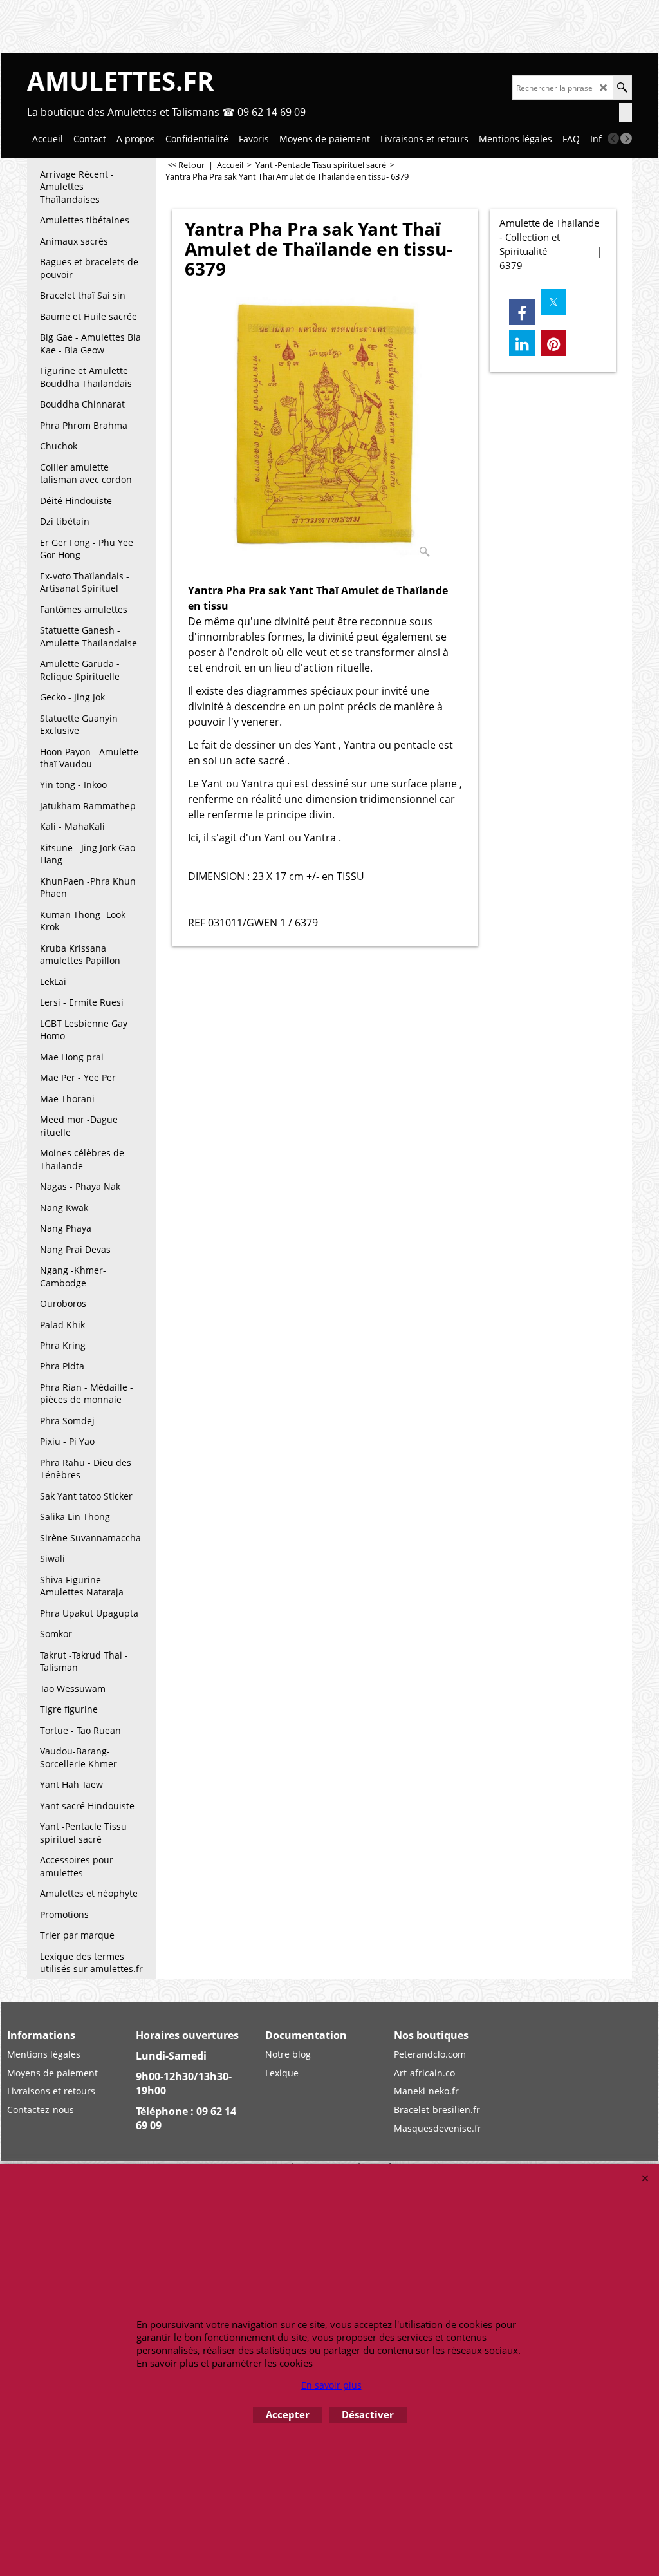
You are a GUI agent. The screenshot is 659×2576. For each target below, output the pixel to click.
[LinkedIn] (522, 343)
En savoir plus (331, 2385)
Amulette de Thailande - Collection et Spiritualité (549, 237)
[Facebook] (522, 312)
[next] (626, 138)
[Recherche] (622, 88)
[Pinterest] (553, 343)
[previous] (613, 138)
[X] (553, 302)
